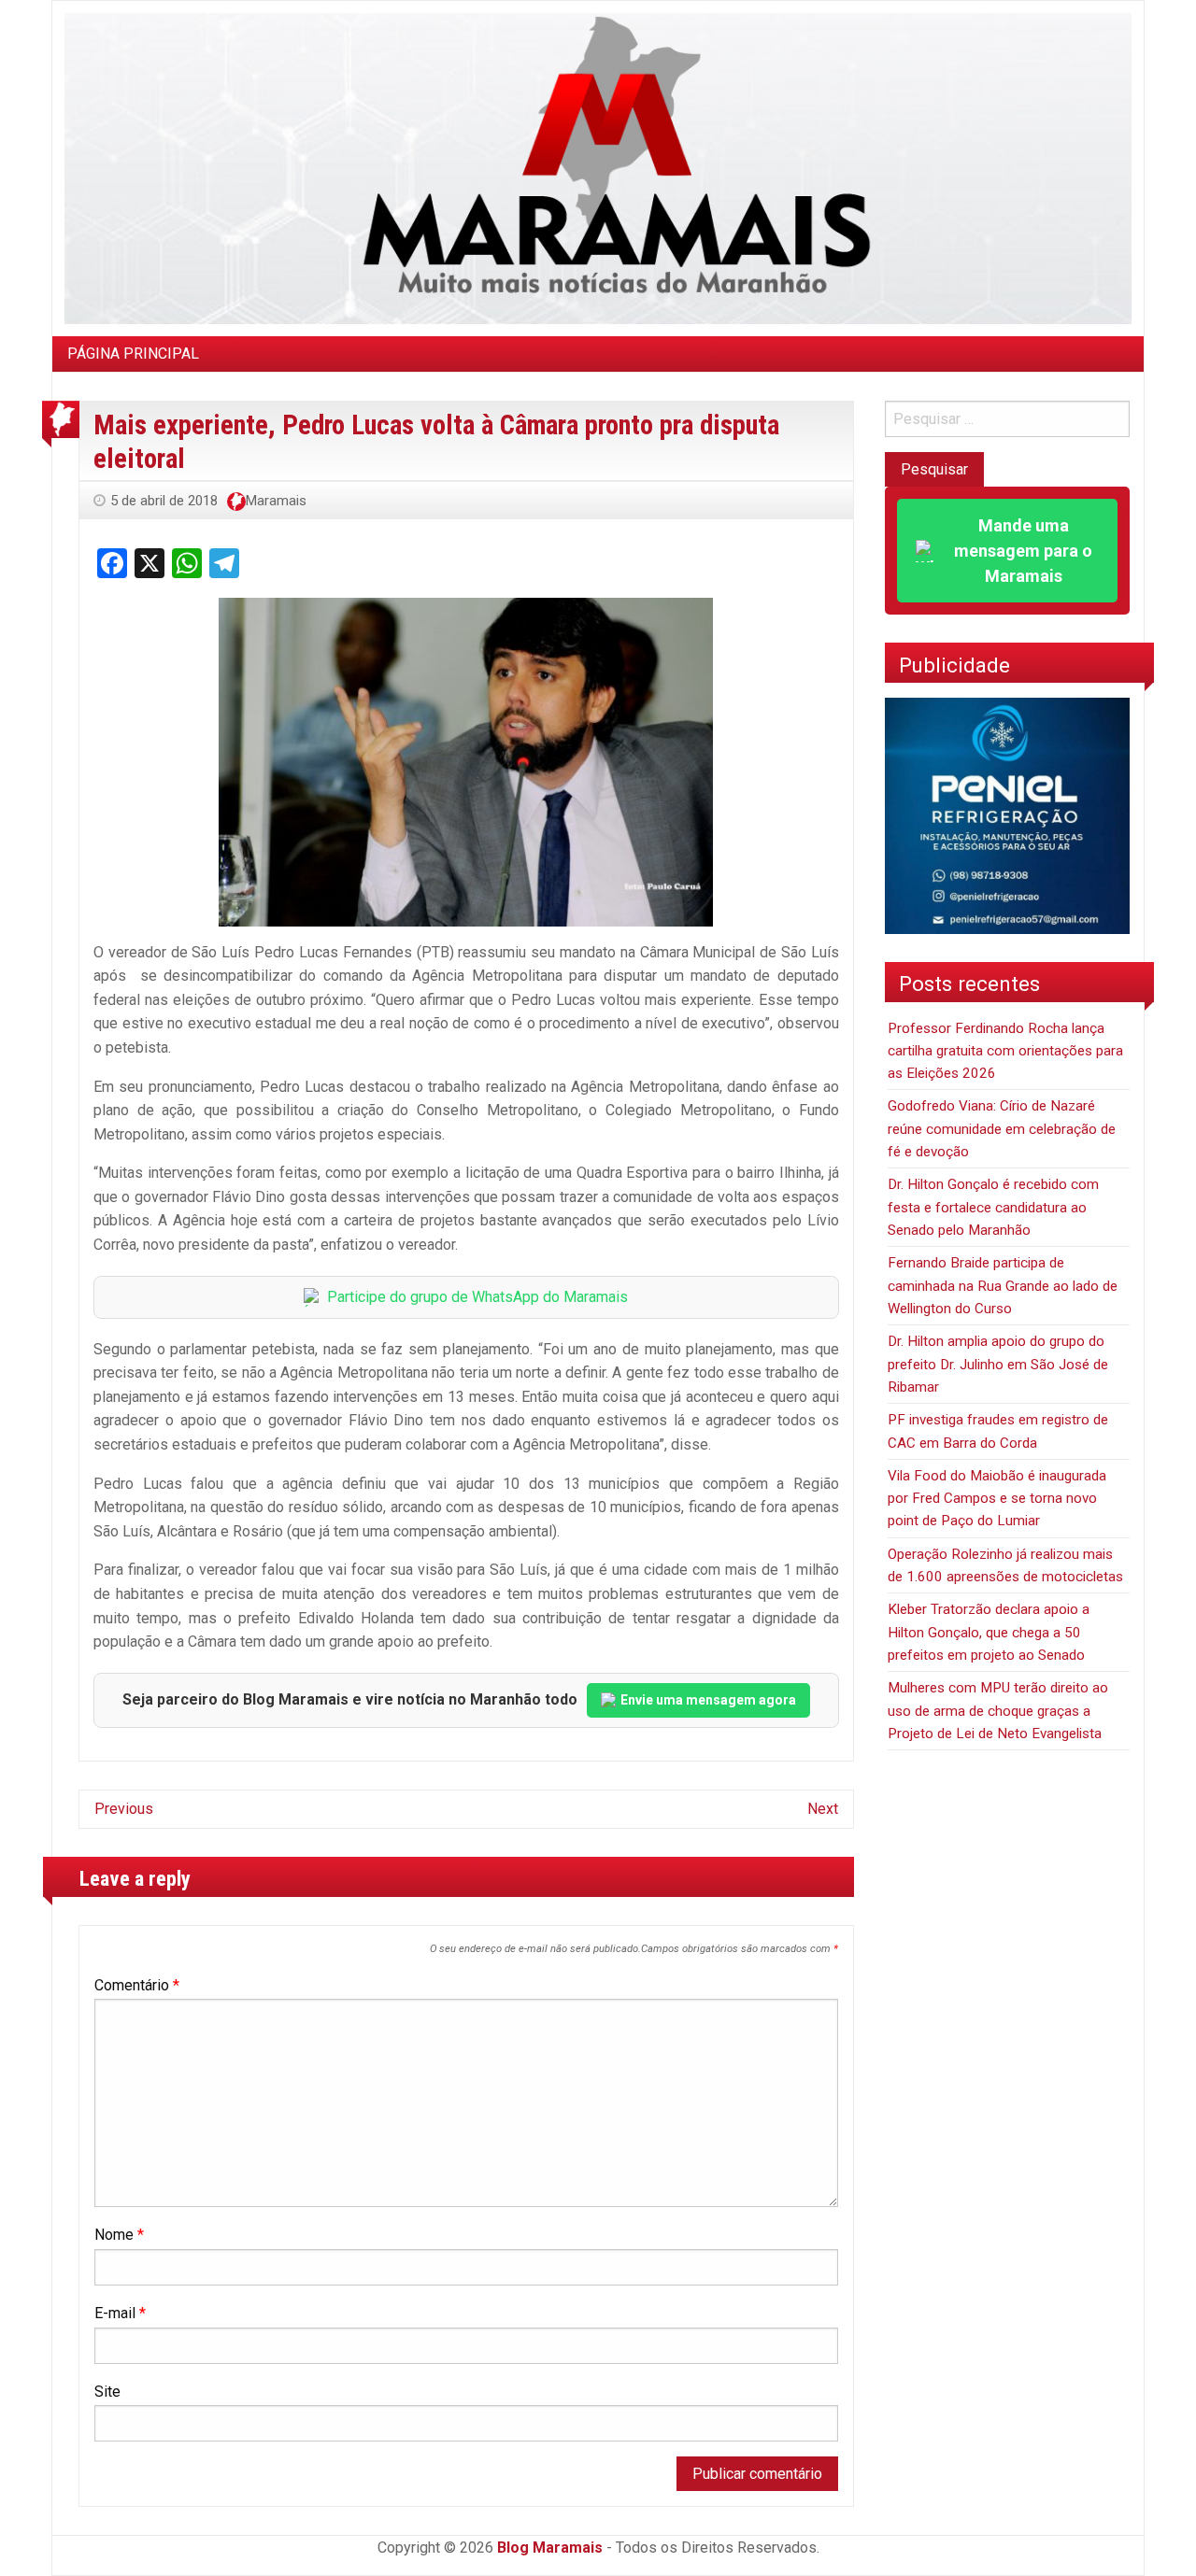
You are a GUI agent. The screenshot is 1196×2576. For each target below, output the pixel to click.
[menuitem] (133, 354)
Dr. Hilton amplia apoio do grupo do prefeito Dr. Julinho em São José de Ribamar (998, 1364)
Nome (119, 2235)
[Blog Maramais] (598, 168)
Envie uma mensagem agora (708, 1700)
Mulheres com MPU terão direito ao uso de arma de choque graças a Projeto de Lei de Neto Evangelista (998, 1711)
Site (107, 2392)
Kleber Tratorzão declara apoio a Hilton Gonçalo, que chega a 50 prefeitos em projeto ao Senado (989, 1632)
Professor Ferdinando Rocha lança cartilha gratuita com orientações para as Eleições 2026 (1005, 1051)
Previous (124, 1809)
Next (823, 1809)
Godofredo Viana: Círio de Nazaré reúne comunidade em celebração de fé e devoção (1002, 1129)
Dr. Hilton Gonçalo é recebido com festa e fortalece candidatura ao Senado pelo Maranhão (993, 1207)
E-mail (120, 2313)
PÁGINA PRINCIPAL (133, 354)
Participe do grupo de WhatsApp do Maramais (477, 1297)
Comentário (137, 1985)
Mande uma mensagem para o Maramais (1023, 551)
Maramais (276, 501)
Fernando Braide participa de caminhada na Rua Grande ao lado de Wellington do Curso (1003, 1286)
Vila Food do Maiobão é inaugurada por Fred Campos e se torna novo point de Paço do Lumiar (997, 1499)
